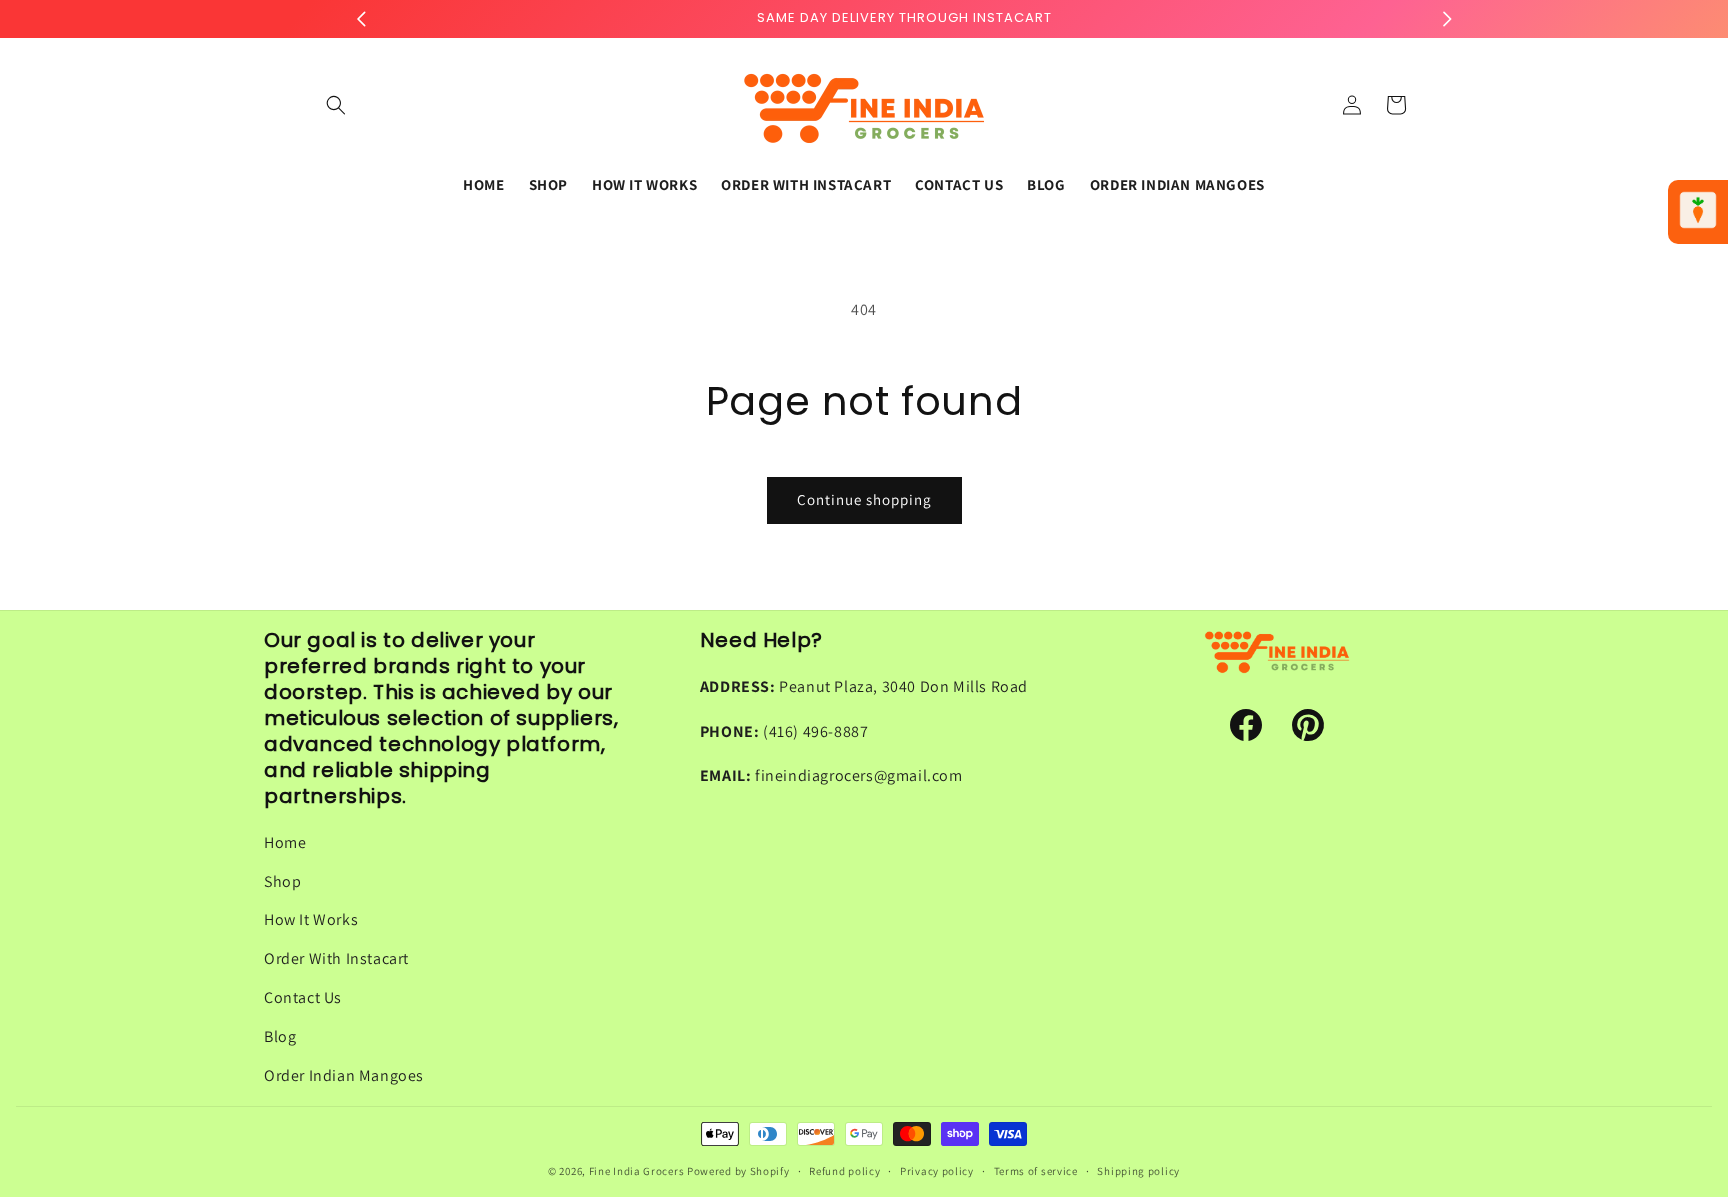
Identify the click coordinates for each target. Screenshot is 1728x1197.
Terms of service (1036, 1170)
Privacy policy (937, 1170)
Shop (282, 881)
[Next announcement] (1447, 19)
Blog (280, 1036)
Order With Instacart (336, 958)
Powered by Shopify (738, 1171)
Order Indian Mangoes (344, 1075)
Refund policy (844, 1170)
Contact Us (303, 997)
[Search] (336, 105)
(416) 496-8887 (815, 731)
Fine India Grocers (637, 1171)
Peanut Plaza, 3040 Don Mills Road (903, 686)
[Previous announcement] (361, 19)
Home (285, 842)
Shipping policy (1138, 1170)
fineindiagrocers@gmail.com (859, 776)
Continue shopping (864, 499)
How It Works (311, 920)
